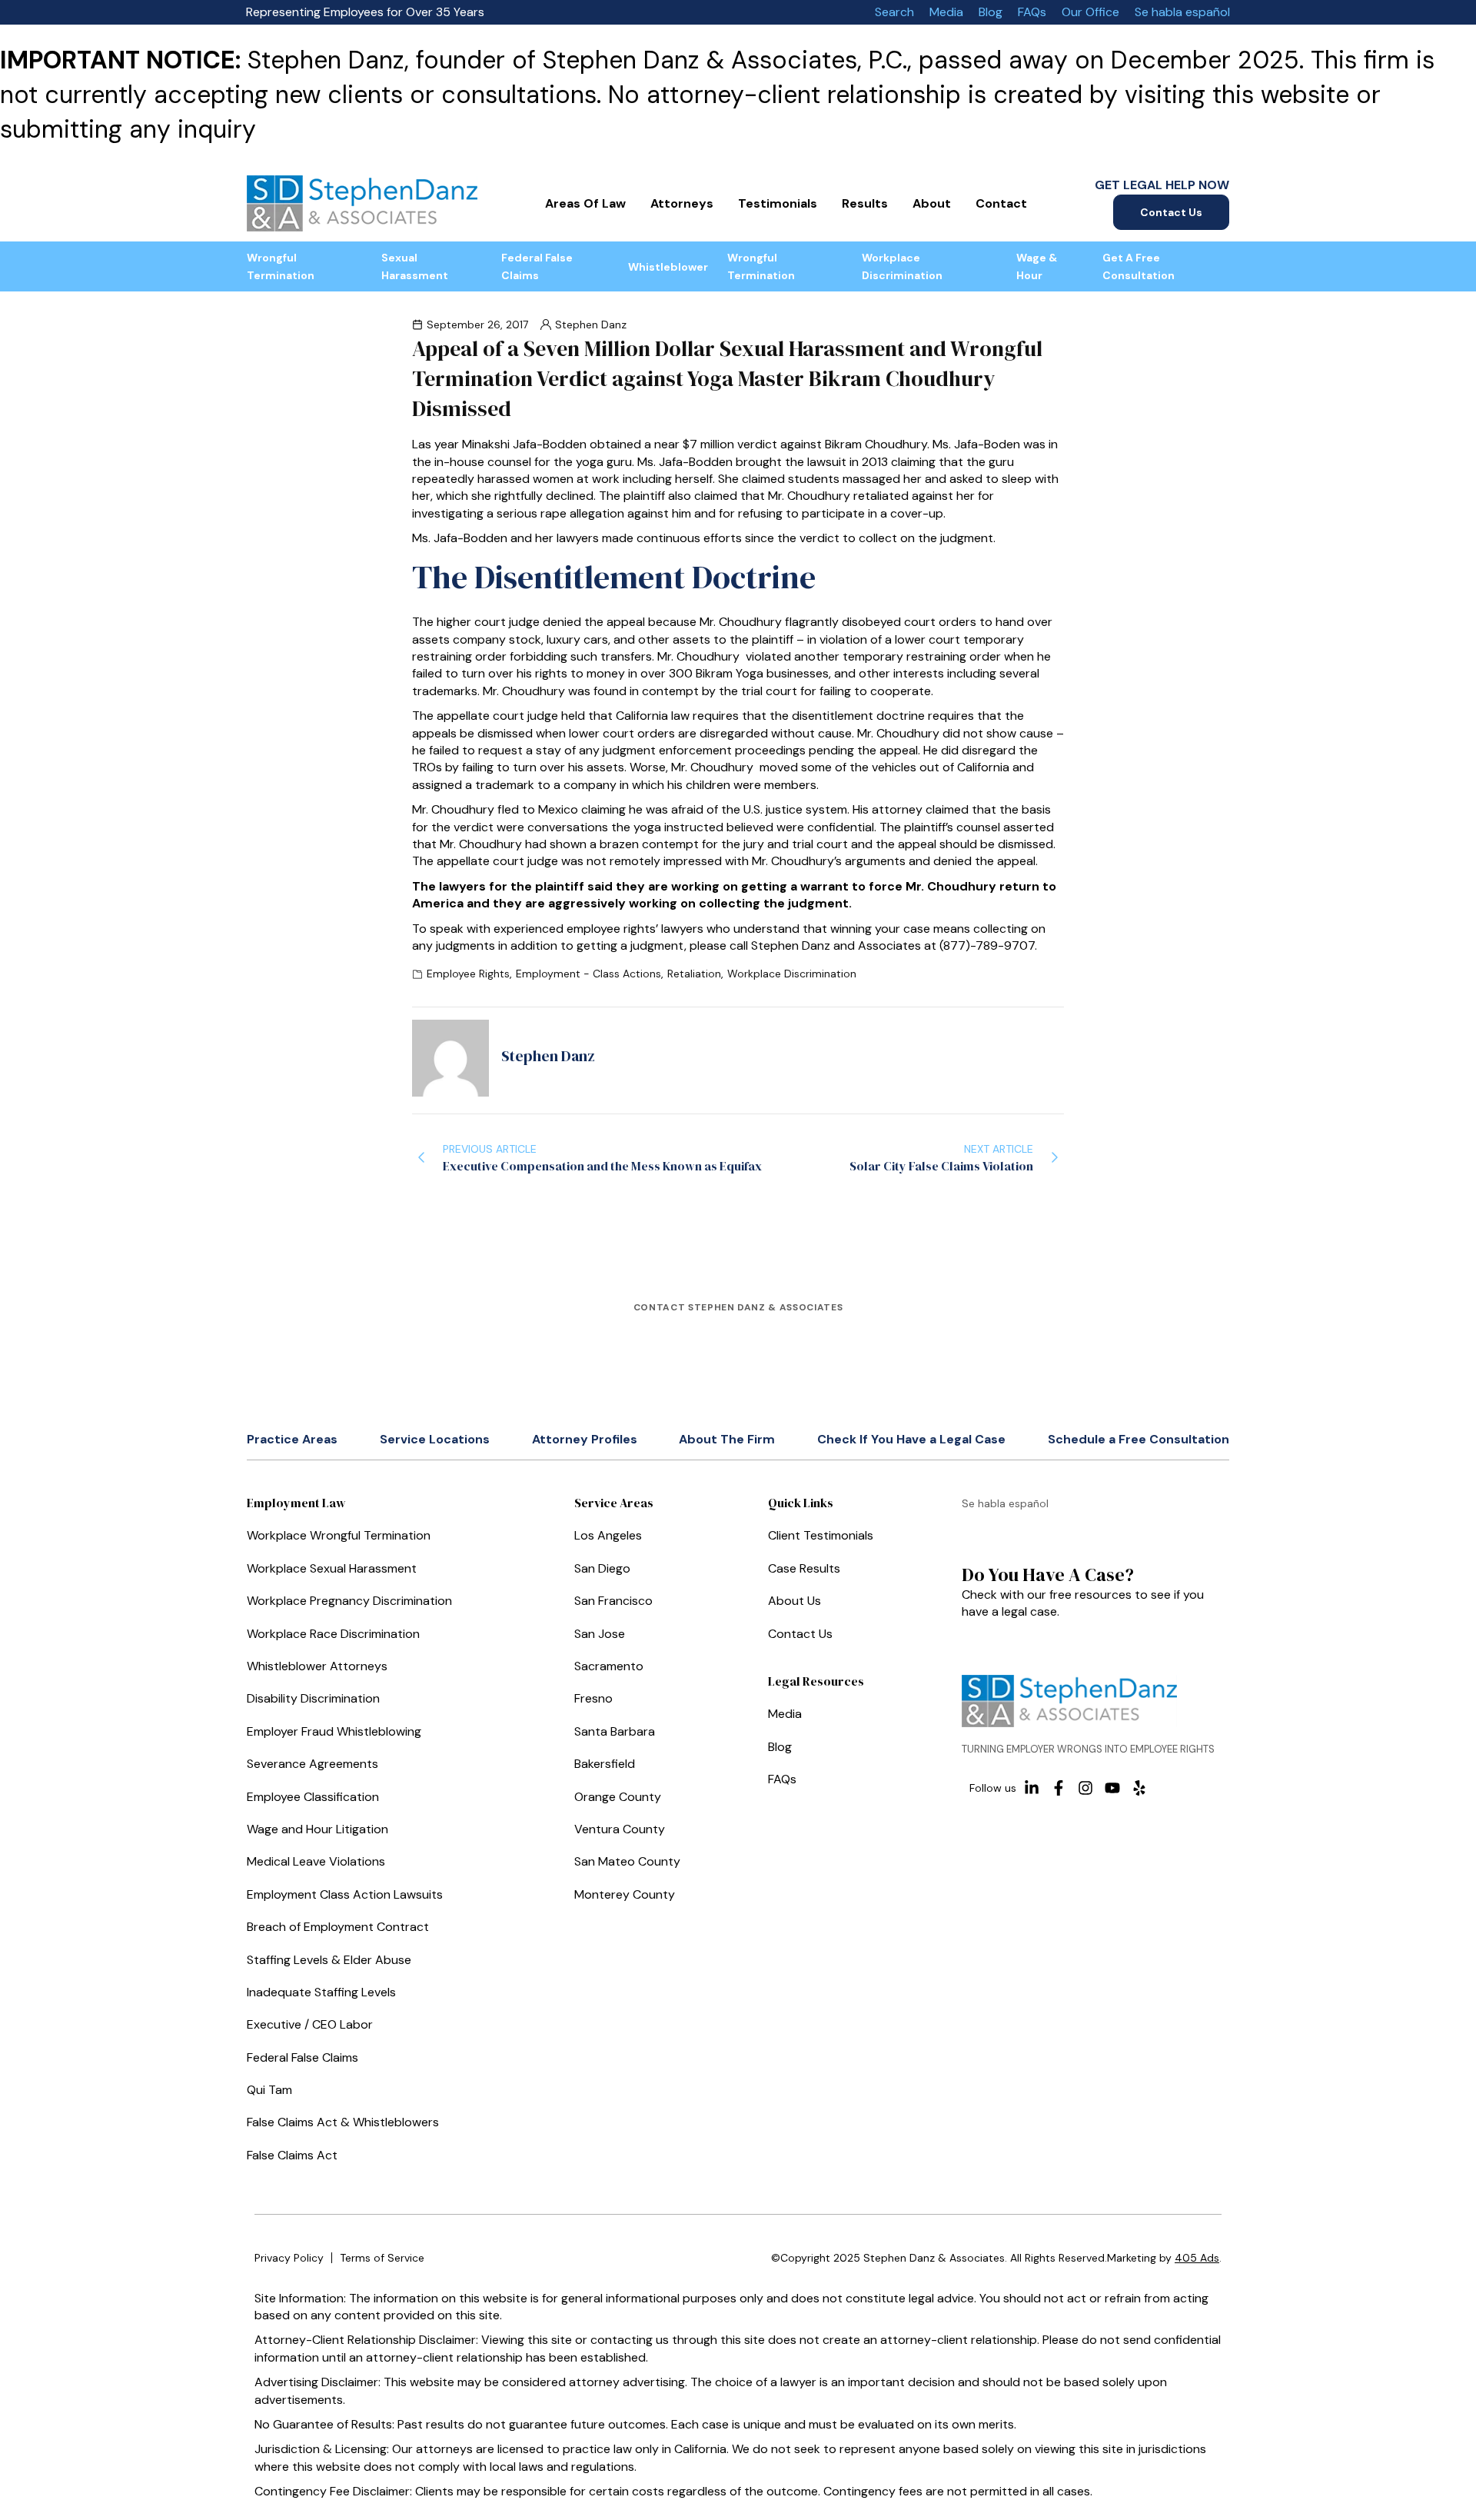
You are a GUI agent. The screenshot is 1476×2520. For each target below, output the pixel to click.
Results (865, 203)
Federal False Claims (537, 266)
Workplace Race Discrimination (333, 1634)
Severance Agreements (312, 1764)
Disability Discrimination (313, 1698)
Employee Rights (468, 974)
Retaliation (694, 974)
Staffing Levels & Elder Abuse (329, 1960)
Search (894, 12)
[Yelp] (1139, 1788)
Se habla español (1182, 12)
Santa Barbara (615, 1731)
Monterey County (625, 1894)
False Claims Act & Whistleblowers (343, 2122)
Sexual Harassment (415, 266)
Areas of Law (585, 203)
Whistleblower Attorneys (317, 1666)
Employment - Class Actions (588, 974)
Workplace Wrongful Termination (339, 1535)
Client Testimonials (821, 1535)
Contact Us (1171, 212)
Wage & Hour (1037, 266)
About (932, 203)
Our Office (1090, 12)
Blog (991, 12)
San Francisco (613, 1601)
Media (946, 12)
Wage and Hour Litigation (317, 1829)
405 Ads (1197, 2258)
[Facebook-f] (1059, 1788)
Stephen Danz (591, 325)
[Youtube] (1112, 1788)
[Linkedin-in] (1032, 1788)
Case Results (804, 1568)
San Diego (602, 1568)
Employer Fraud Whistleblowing (334, 1731)
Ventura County (620, 1829)
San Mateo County (627, 1861)
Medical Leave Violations (316, 1861)
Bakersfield (605, 1764)
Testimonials (778, 203)
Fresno (593, 1698)
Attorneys (682, 203)
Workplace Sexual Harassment (332, 1568)
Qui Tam (269, 2090)
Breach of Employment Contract (338, 1927)
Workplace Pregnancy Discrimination (349, 1601)
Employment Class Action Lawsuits (345, 1894)
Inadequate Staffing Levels (321, 1992)
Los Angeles (608, 1535)
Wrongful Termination (281, 266)
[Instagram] (1085, 1788)
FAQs (1032, 12)
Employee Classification (313, 1797)
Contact (1001, 203)
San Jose (600, 1634)
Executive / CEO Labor (310, 2024)
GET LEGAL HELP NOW (1162, 185)
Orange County (618, 1797)
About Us (795, 1601)
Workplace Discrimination (902, 266)
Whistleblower (668, 267)
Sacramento (609, 1666)
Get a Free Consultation (1139, 266)
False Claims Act (292, 2155)
